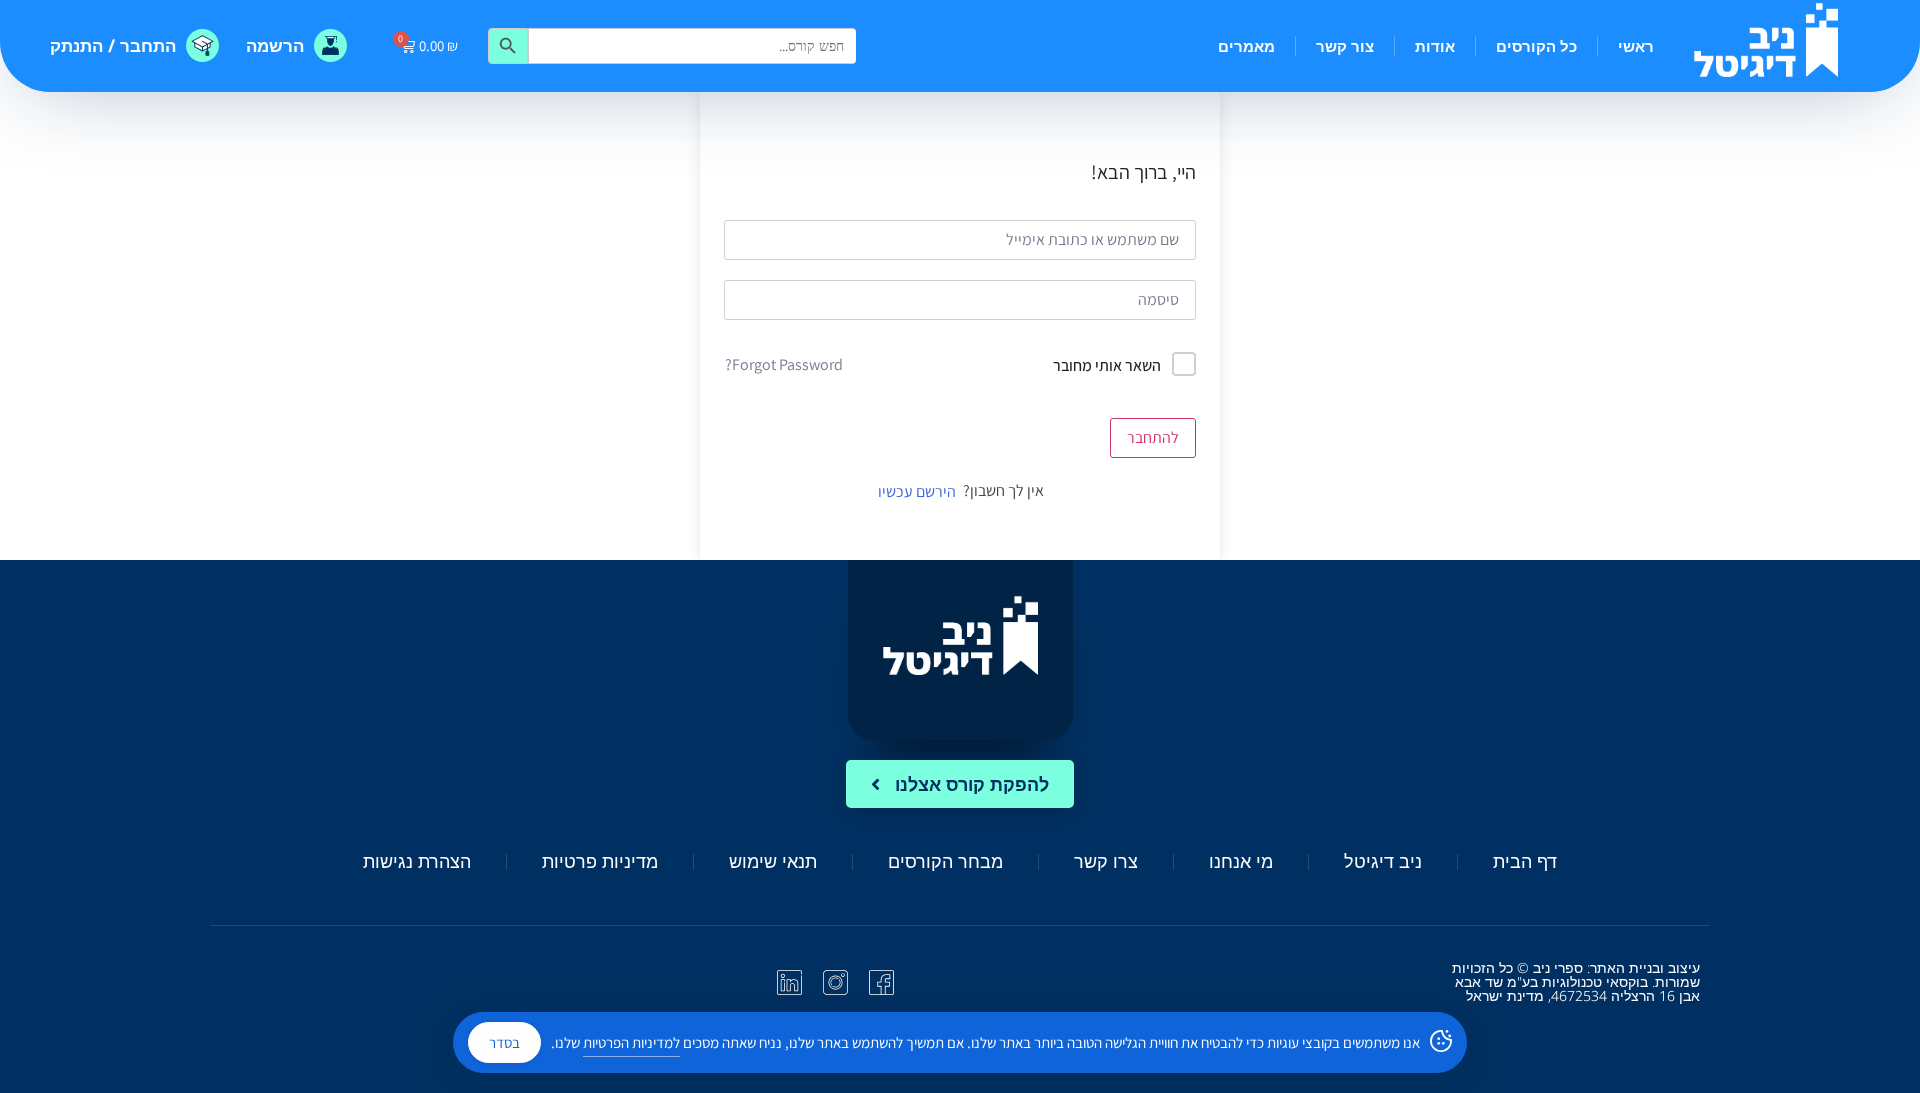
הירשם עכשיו (917, 491)
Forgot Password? (784, 364)
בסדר (504, 1042)
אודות (1435, 46)
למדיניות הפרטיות (631, 1042)
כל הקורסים (1536, 46)
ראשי (1636, 46)
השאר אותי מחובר (1107, 365)
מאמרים (1246, 46)
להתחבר (1153, 437)
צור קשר (1345, 46)
